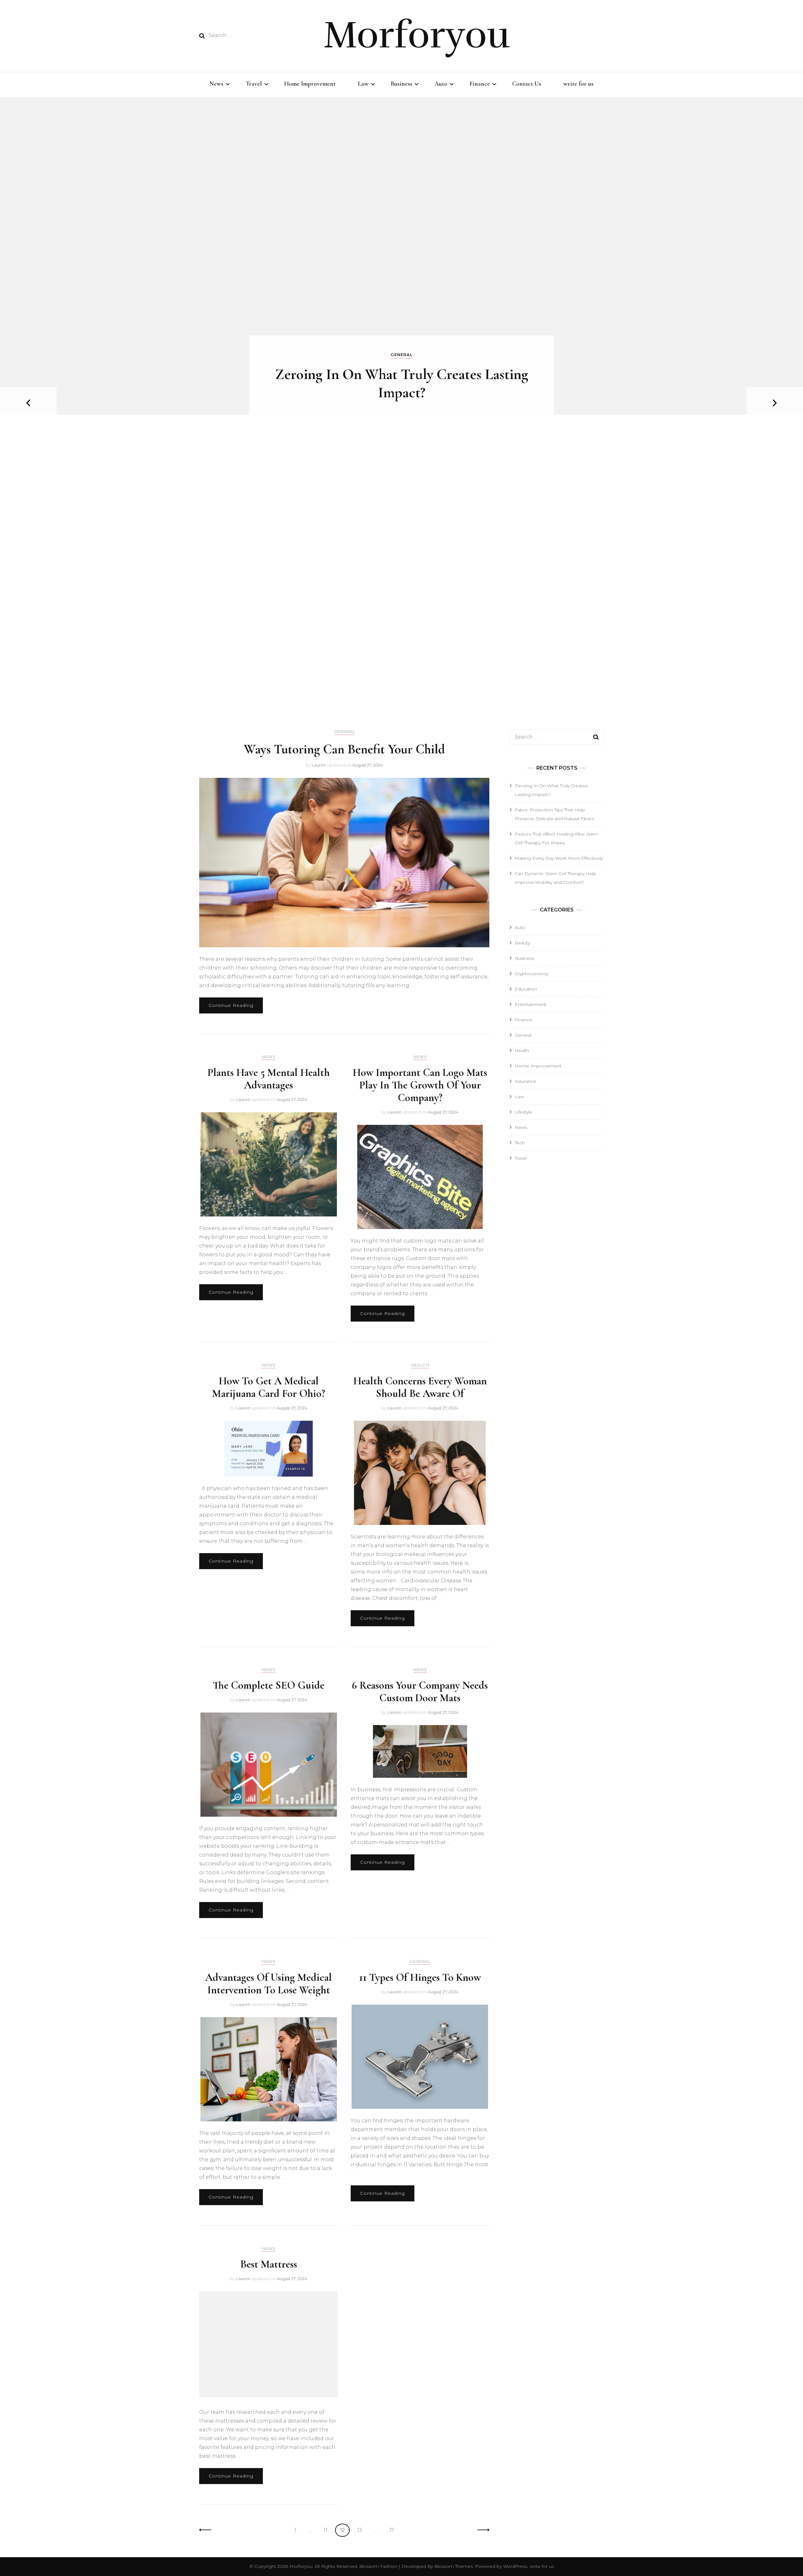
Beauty (522, 943)
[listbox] (401, 403)
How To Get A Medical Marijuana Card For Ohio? (269, 1387)
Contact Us (527, 84)
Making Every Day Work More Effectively (559, 858)
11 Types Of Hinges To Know (420, 1977)
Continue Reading (231, 1005)
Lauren (319, 765)
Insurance (525, 1081)
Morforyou (417, 35)
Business (401, 84)
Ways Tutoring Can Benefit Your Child (344, 749)
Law (363, 84)
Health (420, 1365)
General (402, 355)
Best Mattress (269, 2264)
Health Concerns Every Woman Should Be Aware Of (420, 1387)
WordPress (515, 2566)
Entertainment (531, 1004)
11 (328, 2530)
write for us (578, 84)
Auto (441, 84)
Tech (520, 1143)
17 (394, 2530)
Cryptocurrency (532, 974)
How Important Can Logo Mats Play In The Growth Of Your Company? (420, 1085)
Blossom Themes (453, 2566)
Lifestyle (524, 1112)
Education (526, 989)
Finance (480, 84)
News (216, 84)
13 (362, 2530)
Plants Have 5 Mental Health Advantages (269, 1079)
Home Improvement (310, 84)
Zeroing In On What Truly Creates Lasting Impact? (402, 383)
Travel (254, 84)
